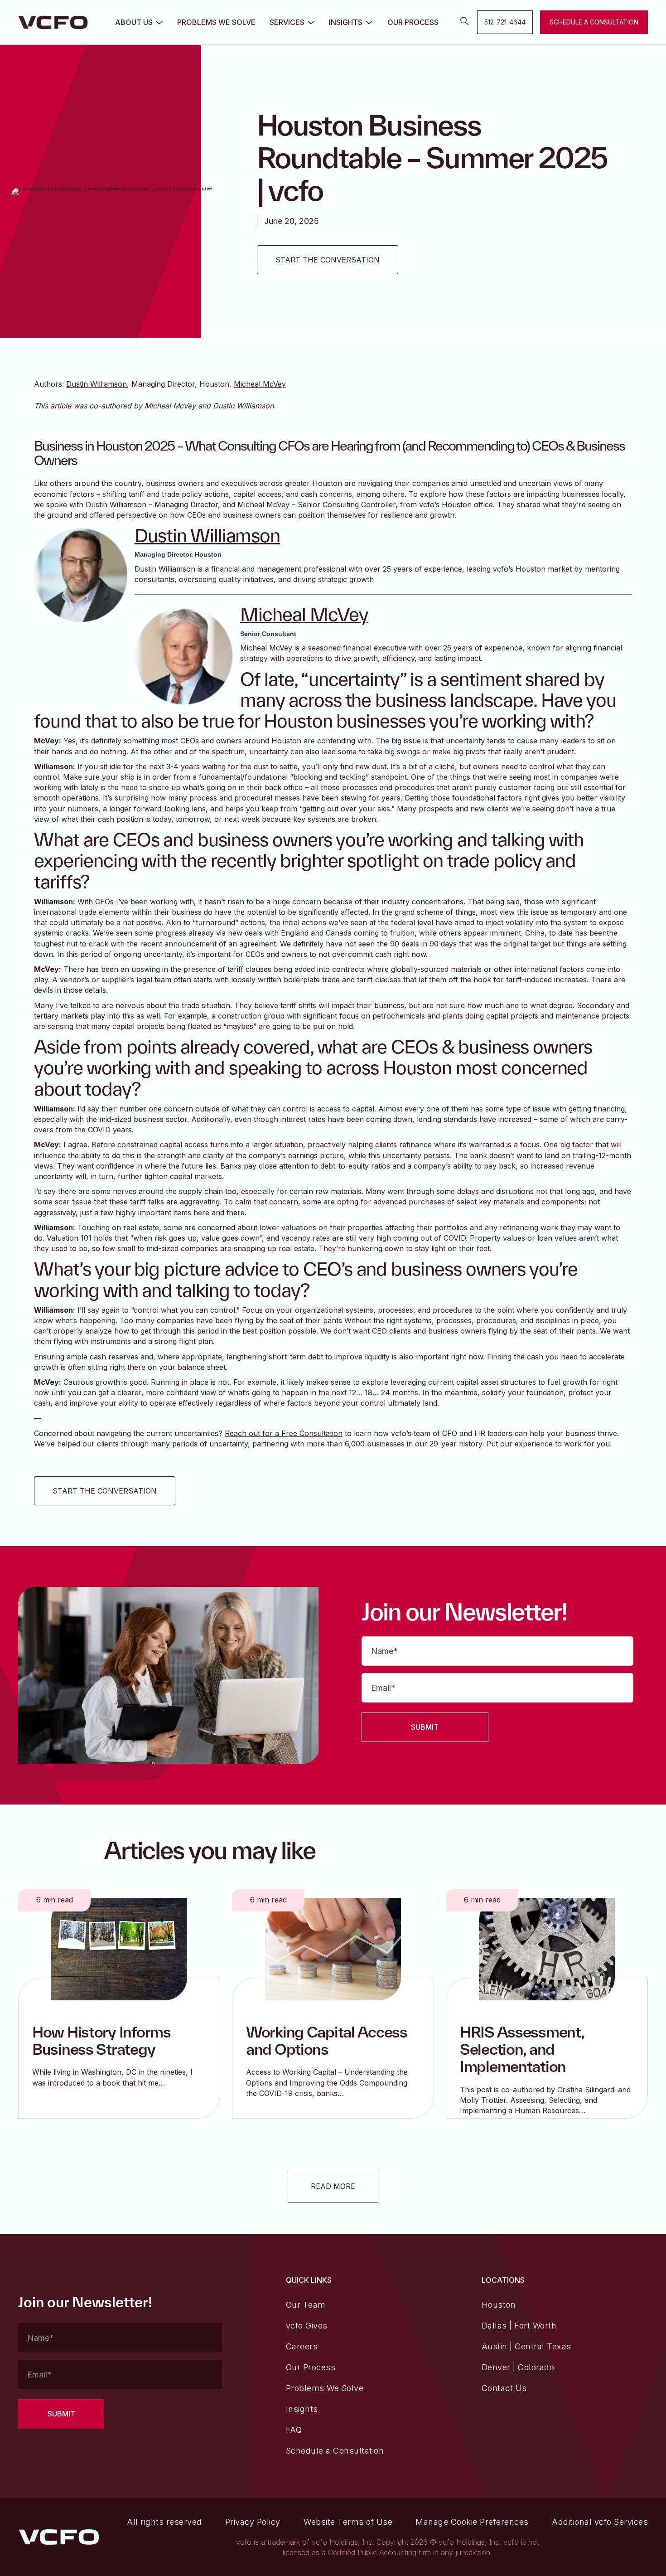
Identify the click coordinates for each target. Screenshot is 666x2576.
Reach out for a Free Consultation (284, 1433)
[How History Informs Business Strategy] (119, 1948)
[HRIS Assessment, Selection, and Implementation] (547, 1948)
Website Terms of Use (348, 2522)
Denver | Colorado (518, 2367)
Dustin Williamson (97, 384)
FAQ (294, 2430)
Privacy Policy (253, 2522)
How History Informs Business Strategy (101, 2040)
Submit (425, 1727)
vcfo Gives (307, 2326)
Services (287, 22)
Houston (499, 2305)
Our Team (306, 2305)
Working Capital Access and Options (327, 2040)
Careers (302, 2346)
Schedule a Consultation (335, 2451)
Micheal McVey (260, 384)
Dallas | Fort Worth (519, 2326)
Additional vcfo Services (600, 2522)
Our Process (413, 22)
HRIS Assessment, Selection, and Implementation (522, 2049)
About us (134, 22)
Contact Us (504, 2388)
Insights (346, 22)
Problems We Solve (216, 22)
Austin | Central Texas (526, 2346)
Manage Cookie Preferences (472, 2522)
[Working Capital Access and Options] (333, 1948)
